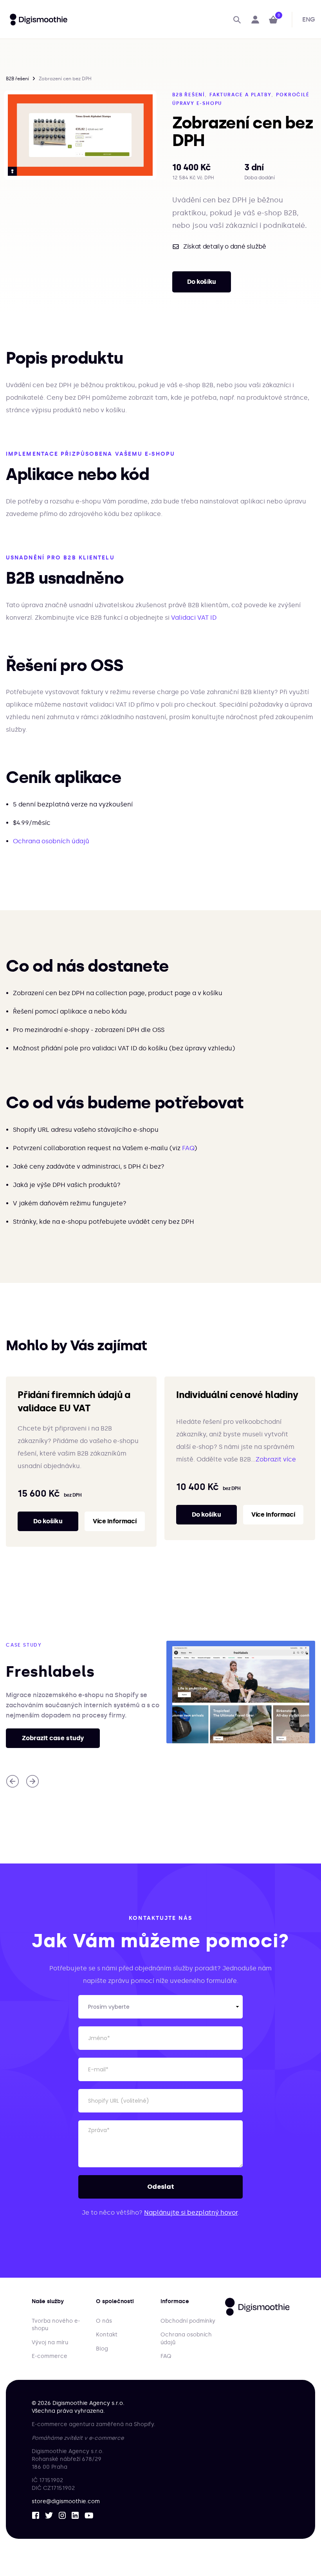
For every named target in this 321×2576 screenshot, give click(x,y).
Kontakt (107, 2335)
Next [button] (32, 1781)
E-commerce (50, 2356)
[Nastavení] (255, 20)
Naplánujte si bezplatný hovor (191, 2213)
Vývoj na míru (50, 2342)
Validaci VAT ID (194, 618)
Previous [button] (13, 1781)
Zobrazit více (276, 1459)
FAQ (188, 1148)
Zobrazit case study (53, 1738)
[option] (80, 135)
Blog (102, 2349)
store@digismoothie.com (66, 2501)
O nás (104, 2321)
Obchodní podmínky (188, 2321)
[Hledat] (237, 20)
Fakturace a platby (240, 95)
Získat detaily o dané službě (225, 247)
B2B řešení (17, 79)
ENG (309, 19)
